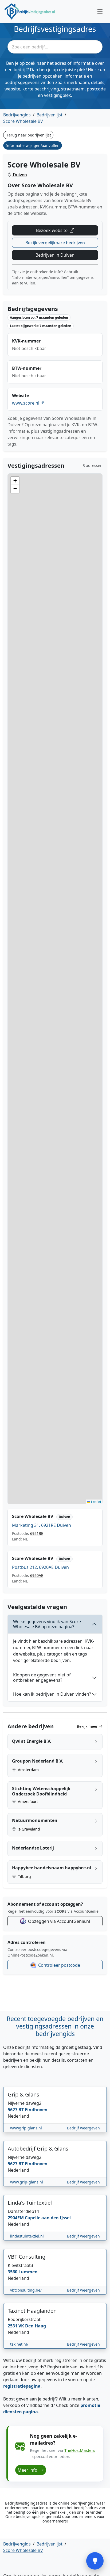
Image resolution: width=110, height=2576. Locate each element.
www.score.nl (26, 403)
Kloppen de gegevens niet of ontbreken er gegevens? (42, 1677)
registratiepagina (22, 2386)
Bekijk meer (88, 1726)
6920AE (37, 1575)
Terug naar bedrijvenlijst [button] (29, 135)
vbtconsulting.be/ (26, 2290)
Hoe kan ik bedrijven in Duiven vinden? (52, 1694)
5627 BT (16, 2110)
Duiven (19, 175)
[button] (15, 481)
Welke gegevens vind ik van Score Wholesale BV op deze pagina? (47, 1624)
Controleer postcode (59, 1965)
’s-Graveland (28, 1829)
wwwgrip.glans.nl (26, 2128)
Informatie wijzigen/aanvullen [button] (33, 145)
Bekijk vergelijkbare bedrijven (55, 243)
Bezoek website (52, 230)
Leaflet (96, 1502)
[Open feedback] (95, 2561)
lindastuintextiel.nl (27, 2236)
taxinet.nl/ (19, 2344)
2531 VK (16, 2326)
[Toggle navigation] (100, 12)
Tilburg (24, 1876)
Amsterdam (28, 1770)
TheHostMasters (80, 2450)
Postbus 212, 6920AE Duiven (40, 1567)
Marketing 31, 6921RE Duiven (42, 1525)
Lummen (28, 2272)
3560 (13, 2272)
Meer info (28, 2470)
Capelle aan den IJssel (48, 2218)
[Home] (30, 12)
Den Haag (36, 2326)
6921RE (37, 1533)
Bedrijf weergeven (83, 2128)
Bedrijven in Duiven (55, 255)
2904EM (16, 2218)
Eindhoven (36, 2110)
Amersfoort (27, 1801)
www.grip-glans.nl (27, 2182)
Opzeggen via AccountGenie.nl (59, 1921)
